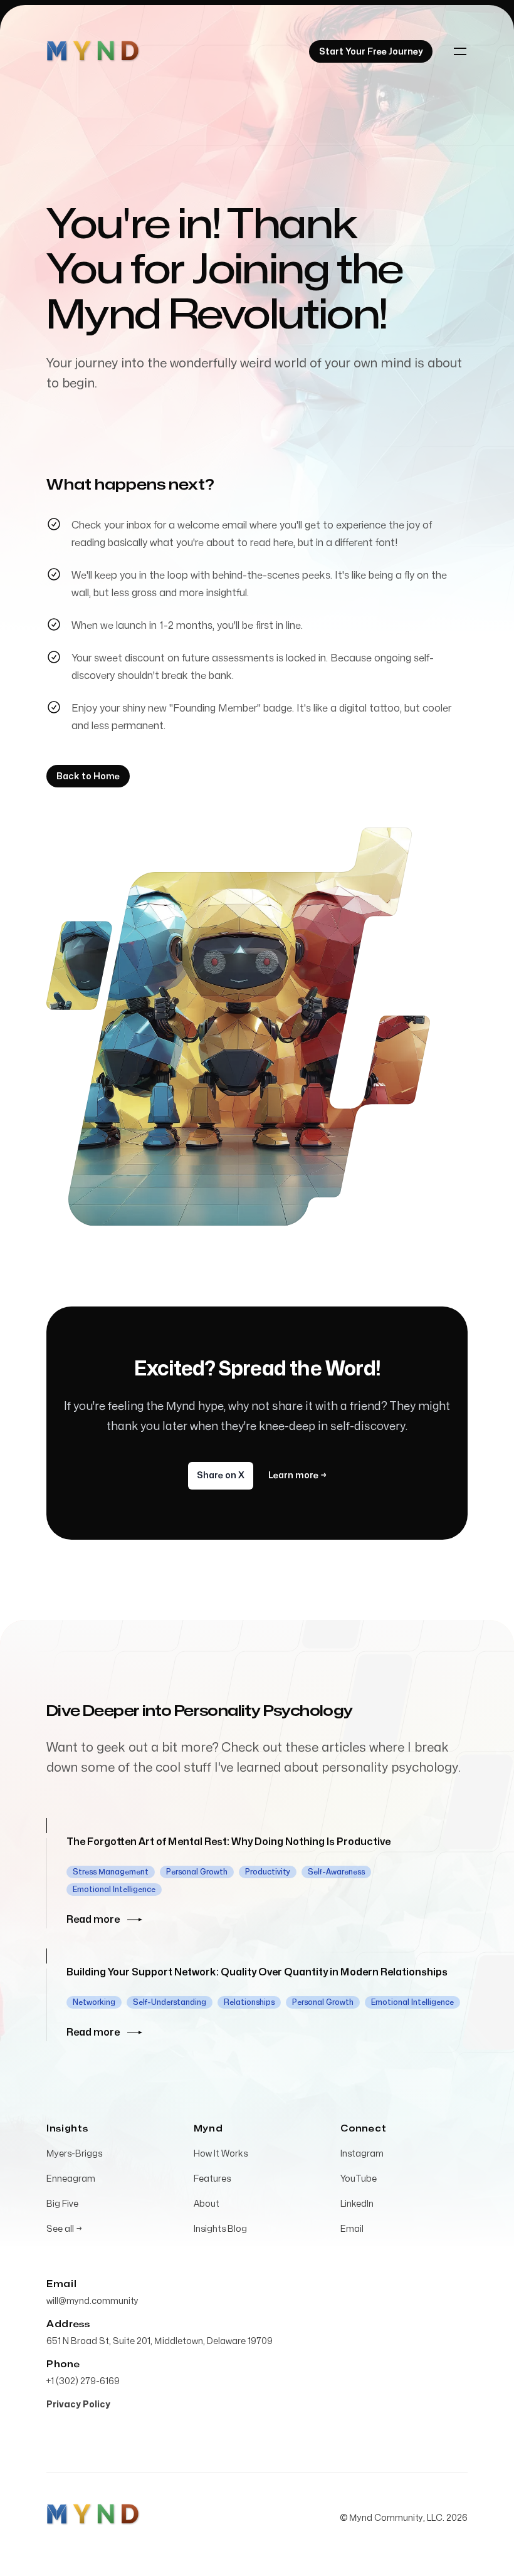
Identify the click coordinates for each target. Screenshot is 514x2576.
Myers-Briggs (74, 2154)
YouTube (359, 2179)
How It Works (221, 2154)
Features (212, 2179)
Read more (93, 1920)
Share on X (221, 1475)
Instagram (362, 2154)
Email (352, 2229)
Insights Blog (220, 2229)
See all (64, 2229)
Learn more (297, 1475)
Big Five (62, 2204)
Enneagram (71, 2179)
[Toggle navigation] (460, 51)
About (207, 2204)
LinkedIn (357, 2204)
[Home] (93, 51)
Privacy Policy (78, 2405)
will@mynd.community (92, 2301)
